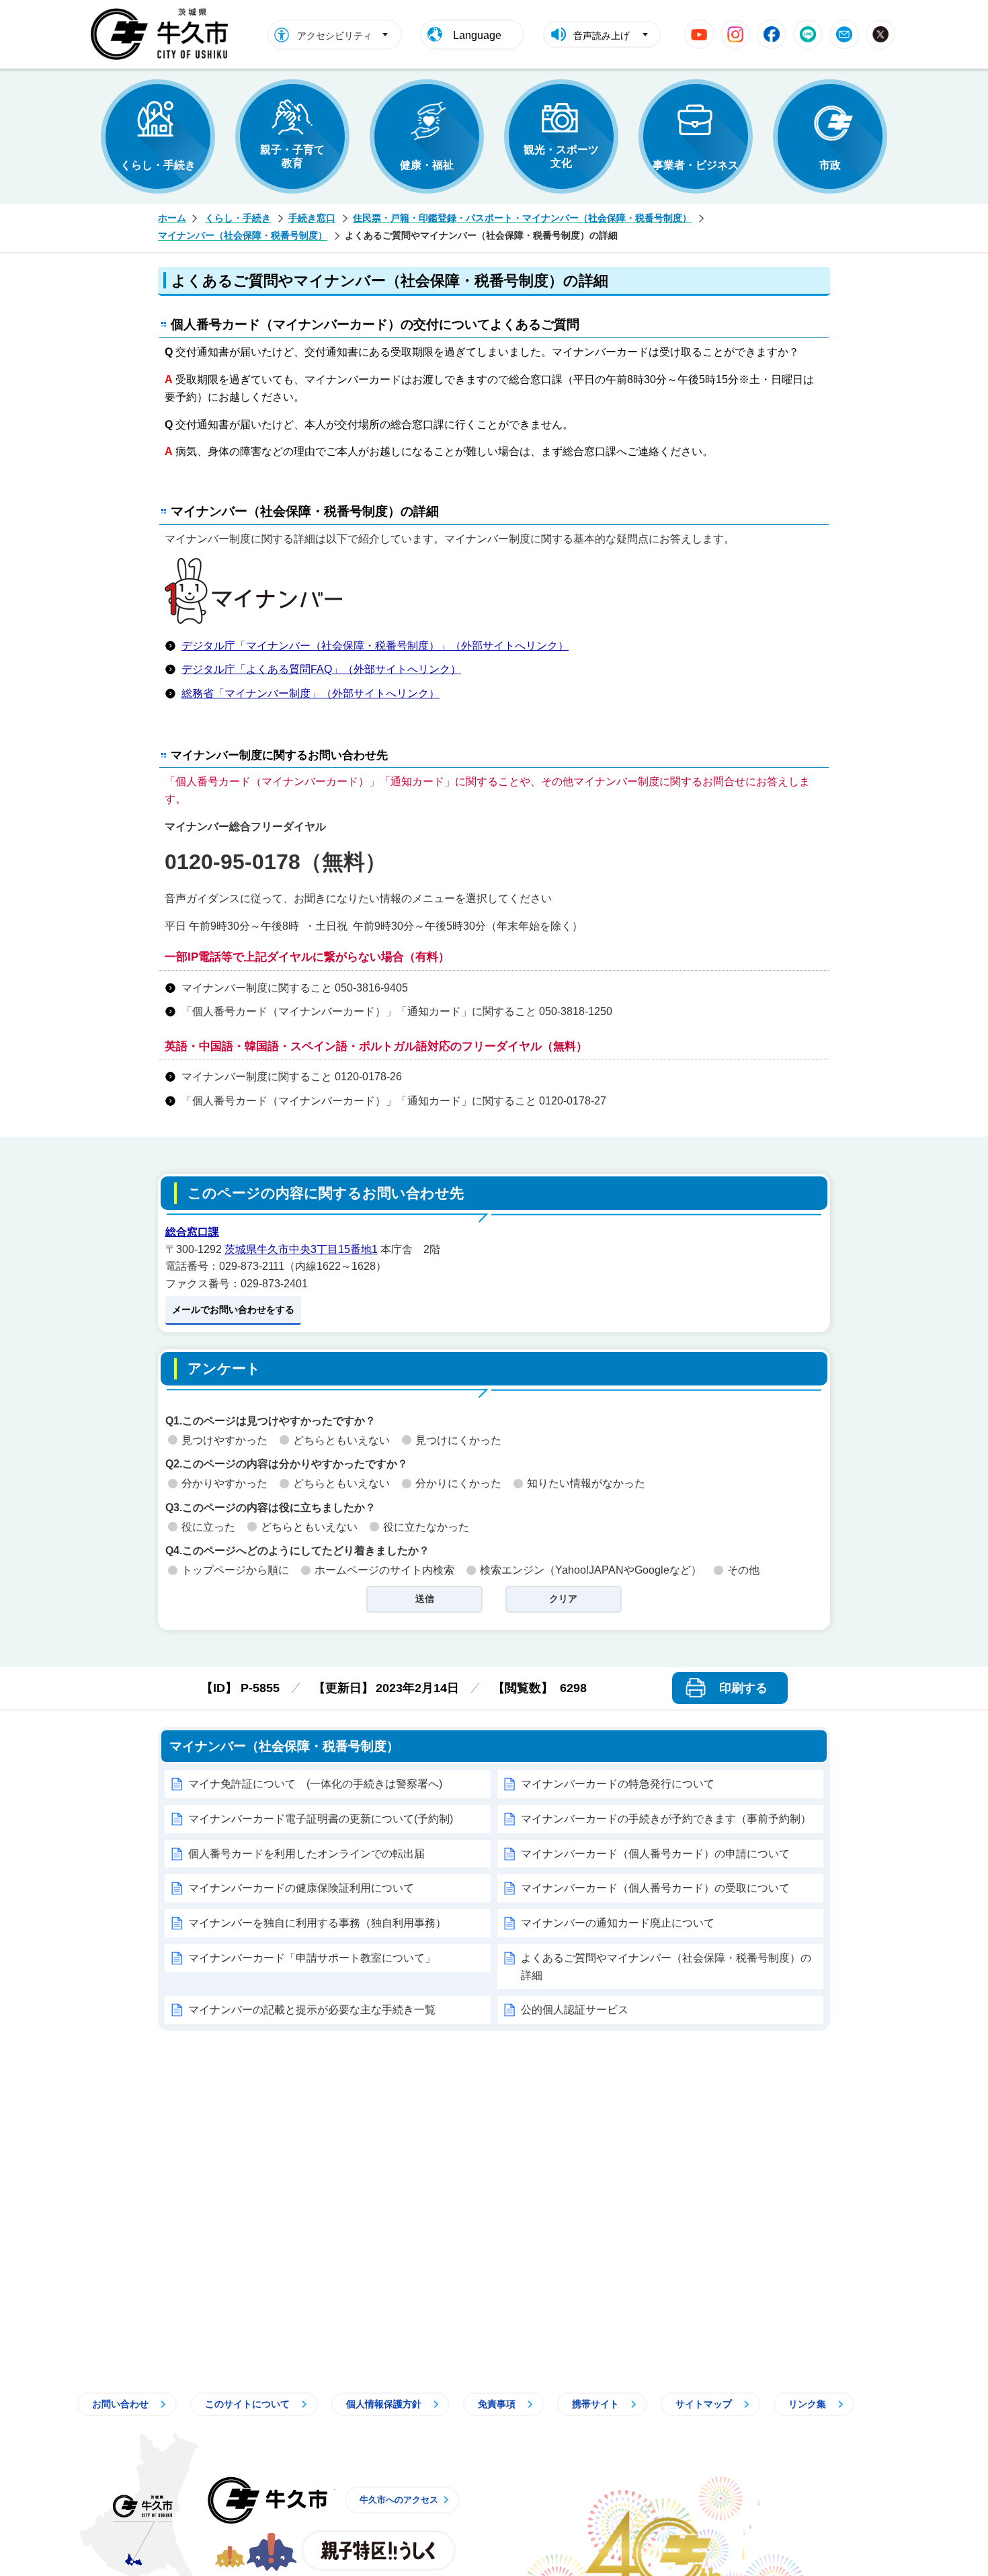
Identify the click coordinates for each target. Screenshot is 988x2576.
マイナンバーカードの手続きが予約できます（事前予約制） (666, 1819)
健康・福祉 (427, 165)
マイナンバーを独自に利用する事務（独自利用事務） (317, 1923)
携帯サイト (595, 2404)
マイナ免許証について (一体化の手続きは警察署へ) (315, 1784)
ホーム (172, 218)
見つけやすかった (224, 1440)
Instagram (735, 34)
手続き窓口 (312, 218)
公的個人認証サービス (575, 2010)
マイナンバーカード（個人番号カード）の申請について (655, 1854)
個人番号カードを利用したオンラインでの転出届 (306, 1854)
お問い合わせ (120, 2404)
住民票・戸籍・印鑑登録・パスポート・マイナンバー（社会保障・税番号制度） (522, 218)
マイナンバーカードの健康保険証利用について (301, 1888)
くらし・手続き (158, 165)
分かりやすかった (224, 1483)
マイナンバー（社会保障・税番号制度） (243, 235)
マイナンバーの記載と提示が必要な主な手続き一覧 (312, 2010)
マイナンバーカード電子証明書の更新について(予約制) (321, 1819)
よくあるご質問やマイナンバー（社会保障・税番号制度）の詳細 (666, 1967)
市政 (830, 165)
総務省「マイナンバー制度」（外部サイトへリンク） (311, 693)
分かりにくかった (458, 1483)
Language (477, 35)
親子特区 (378, 2550)
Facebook (772, 34)
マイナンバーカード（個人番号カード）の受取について (655, 1888)
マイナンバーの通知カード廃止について (618, 1923)
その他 (743, 1570)
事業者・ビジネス (696, 165)
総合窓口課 (192, 1232)
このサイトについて (247, 2404)
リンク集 (807, 2404)
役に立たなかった (426, 1527)
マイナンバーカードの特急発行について (618, 1784)
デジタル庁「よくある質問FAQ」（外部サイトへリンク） (321, 669)
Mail (844, 34)
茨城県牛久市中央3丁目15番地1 (301, 1249)
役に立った (208, 1527)
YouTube (699, 34)
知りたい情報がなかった (586, 1483)
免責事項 (497, 2404)
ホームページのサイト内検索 (384, 1570)
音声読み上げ (602, 36)
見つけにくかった (458, 1440)
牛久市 (267, 2500)
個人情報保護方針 (384, 2404)
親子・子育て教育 (292, 156)
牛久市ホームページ (163, 34)
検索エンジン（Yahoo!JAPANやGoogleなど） (591, 1570)
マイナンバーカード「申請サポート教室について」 (312, 1958)
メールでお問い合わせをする (233, 1310)
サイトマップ (704, 2404)
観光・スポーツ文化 (561, 156)
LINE (808, 34)
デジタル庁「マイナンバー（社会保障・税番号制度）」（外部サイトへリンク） (375, 646)
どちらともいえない (341, 1440)
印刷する (743, 1688)
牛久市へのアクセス (399, 2500)
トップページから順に (235, 1570)
